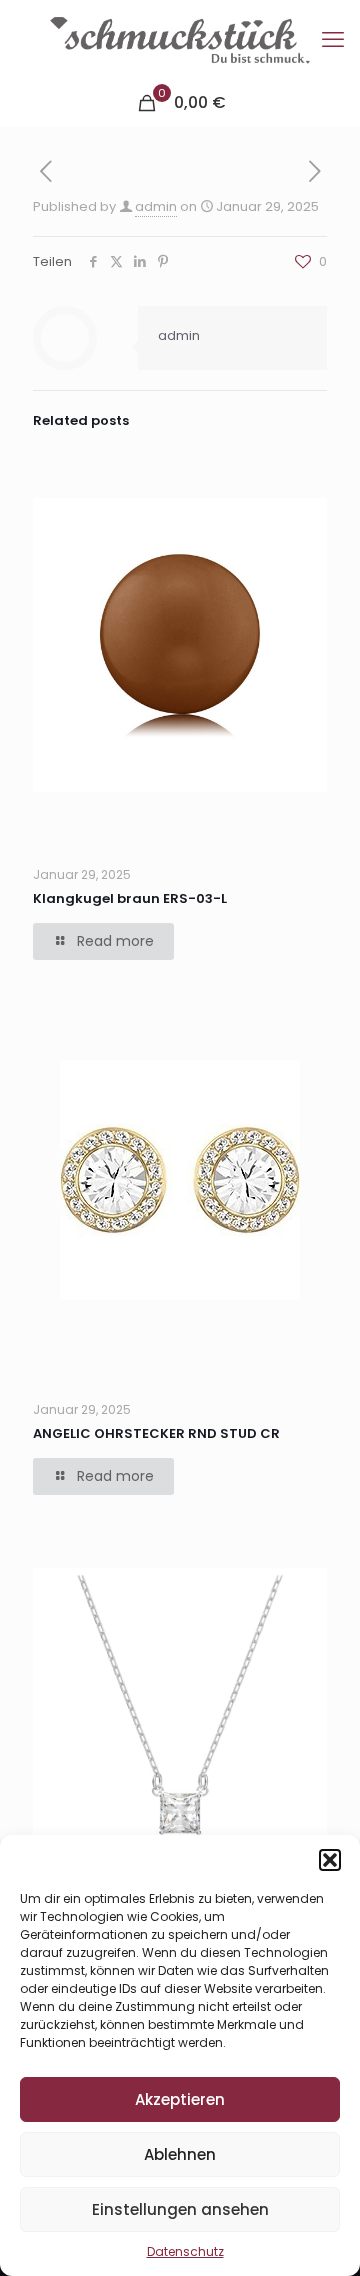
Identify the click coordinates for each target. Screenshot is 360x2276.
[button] (330, 1860)
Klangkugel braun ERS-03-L (130, 898)
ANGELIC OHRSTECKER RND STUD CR (156, 1433)
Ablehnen (180, 2154)
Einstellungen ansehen (180, 2209)
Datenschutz (185, 2251)
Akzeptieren (180, 2099)
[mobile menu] (333, 40)
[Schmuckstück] (180, 40)
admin (156, 206)
